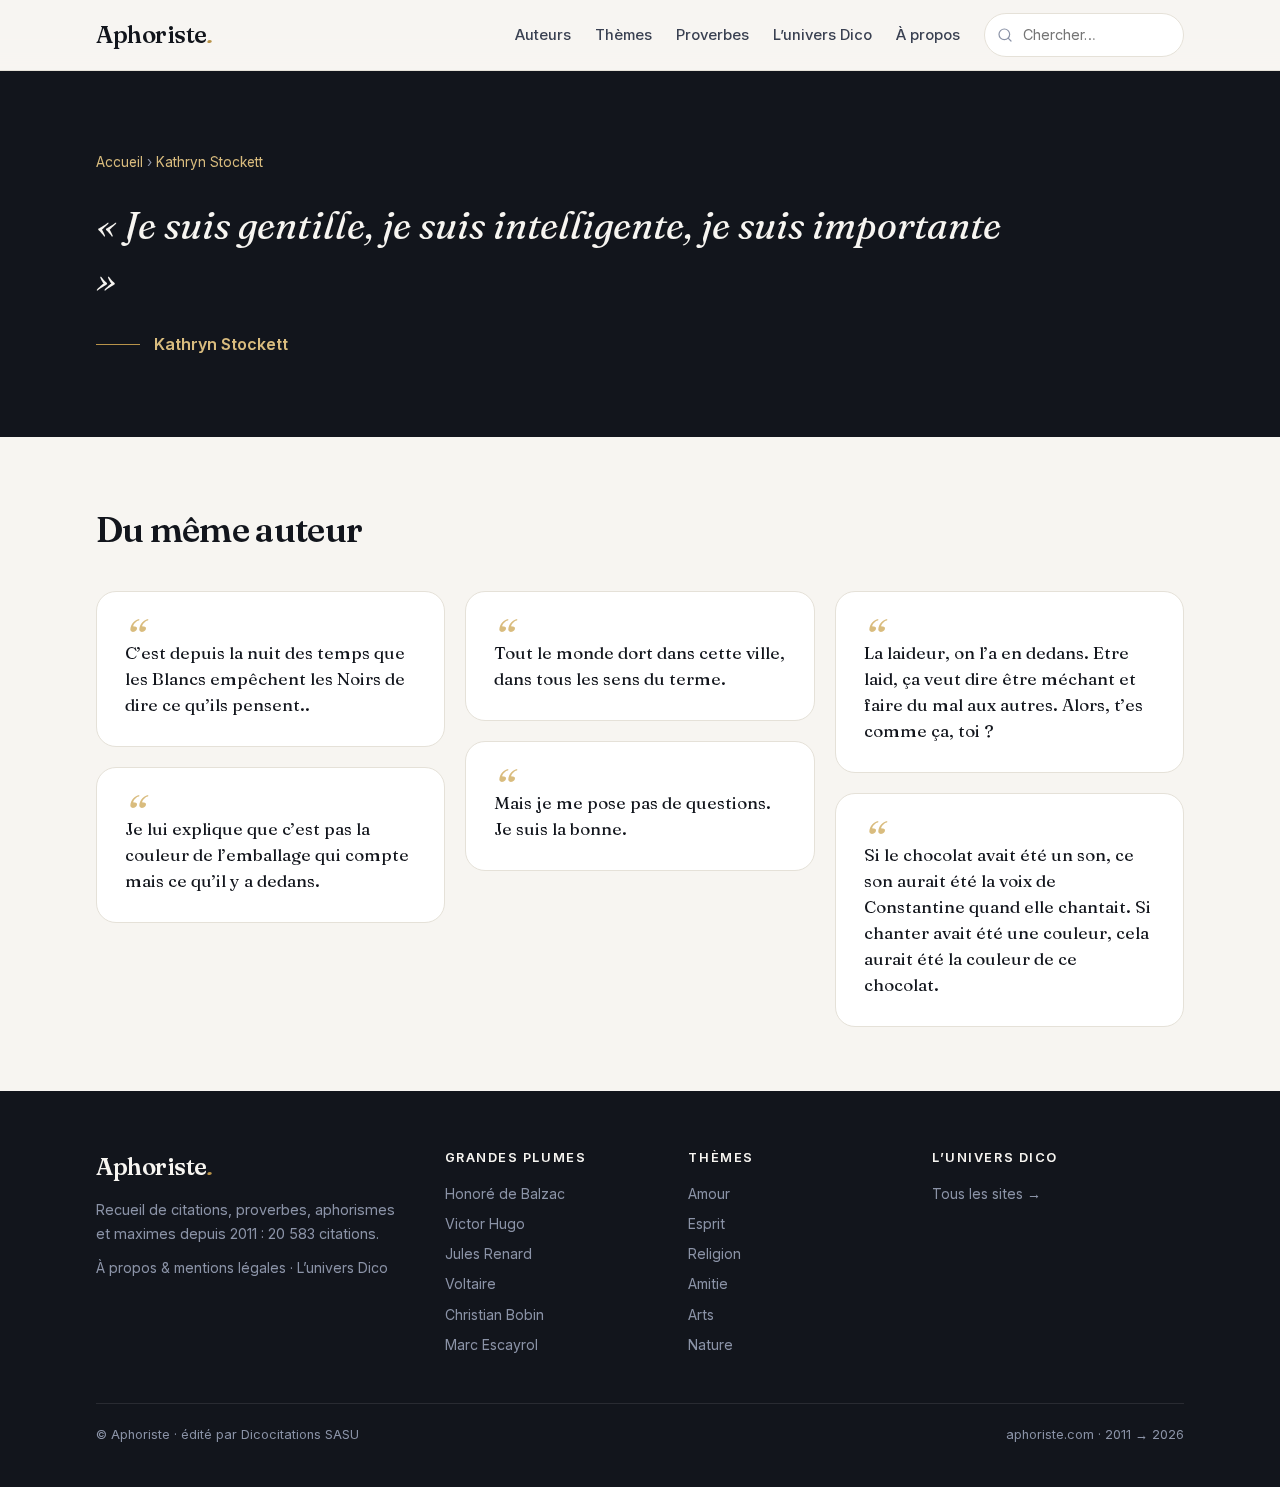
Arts (701, 1314)
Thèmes (623, 35)
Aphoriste (154, 34)
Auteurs (543, 35)
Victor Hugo (485, 1223)
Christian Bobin (494, 1314)
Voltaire (470, 1283)
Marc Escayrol (491, 1344)
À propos (928, 35)
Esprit (706, 1223)
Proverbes (712, 35)
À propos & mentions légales (191, 1267)
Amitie (708, 1283)
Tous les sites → (986, 1193)
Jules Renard (488, 1253)
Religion (714, 1253)
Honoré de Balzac (505, 1193)
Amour (709, 1193)
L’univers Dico (822, 35)
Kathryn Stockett (209, 162)
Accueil (119, 162)
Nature (710, 1344)
